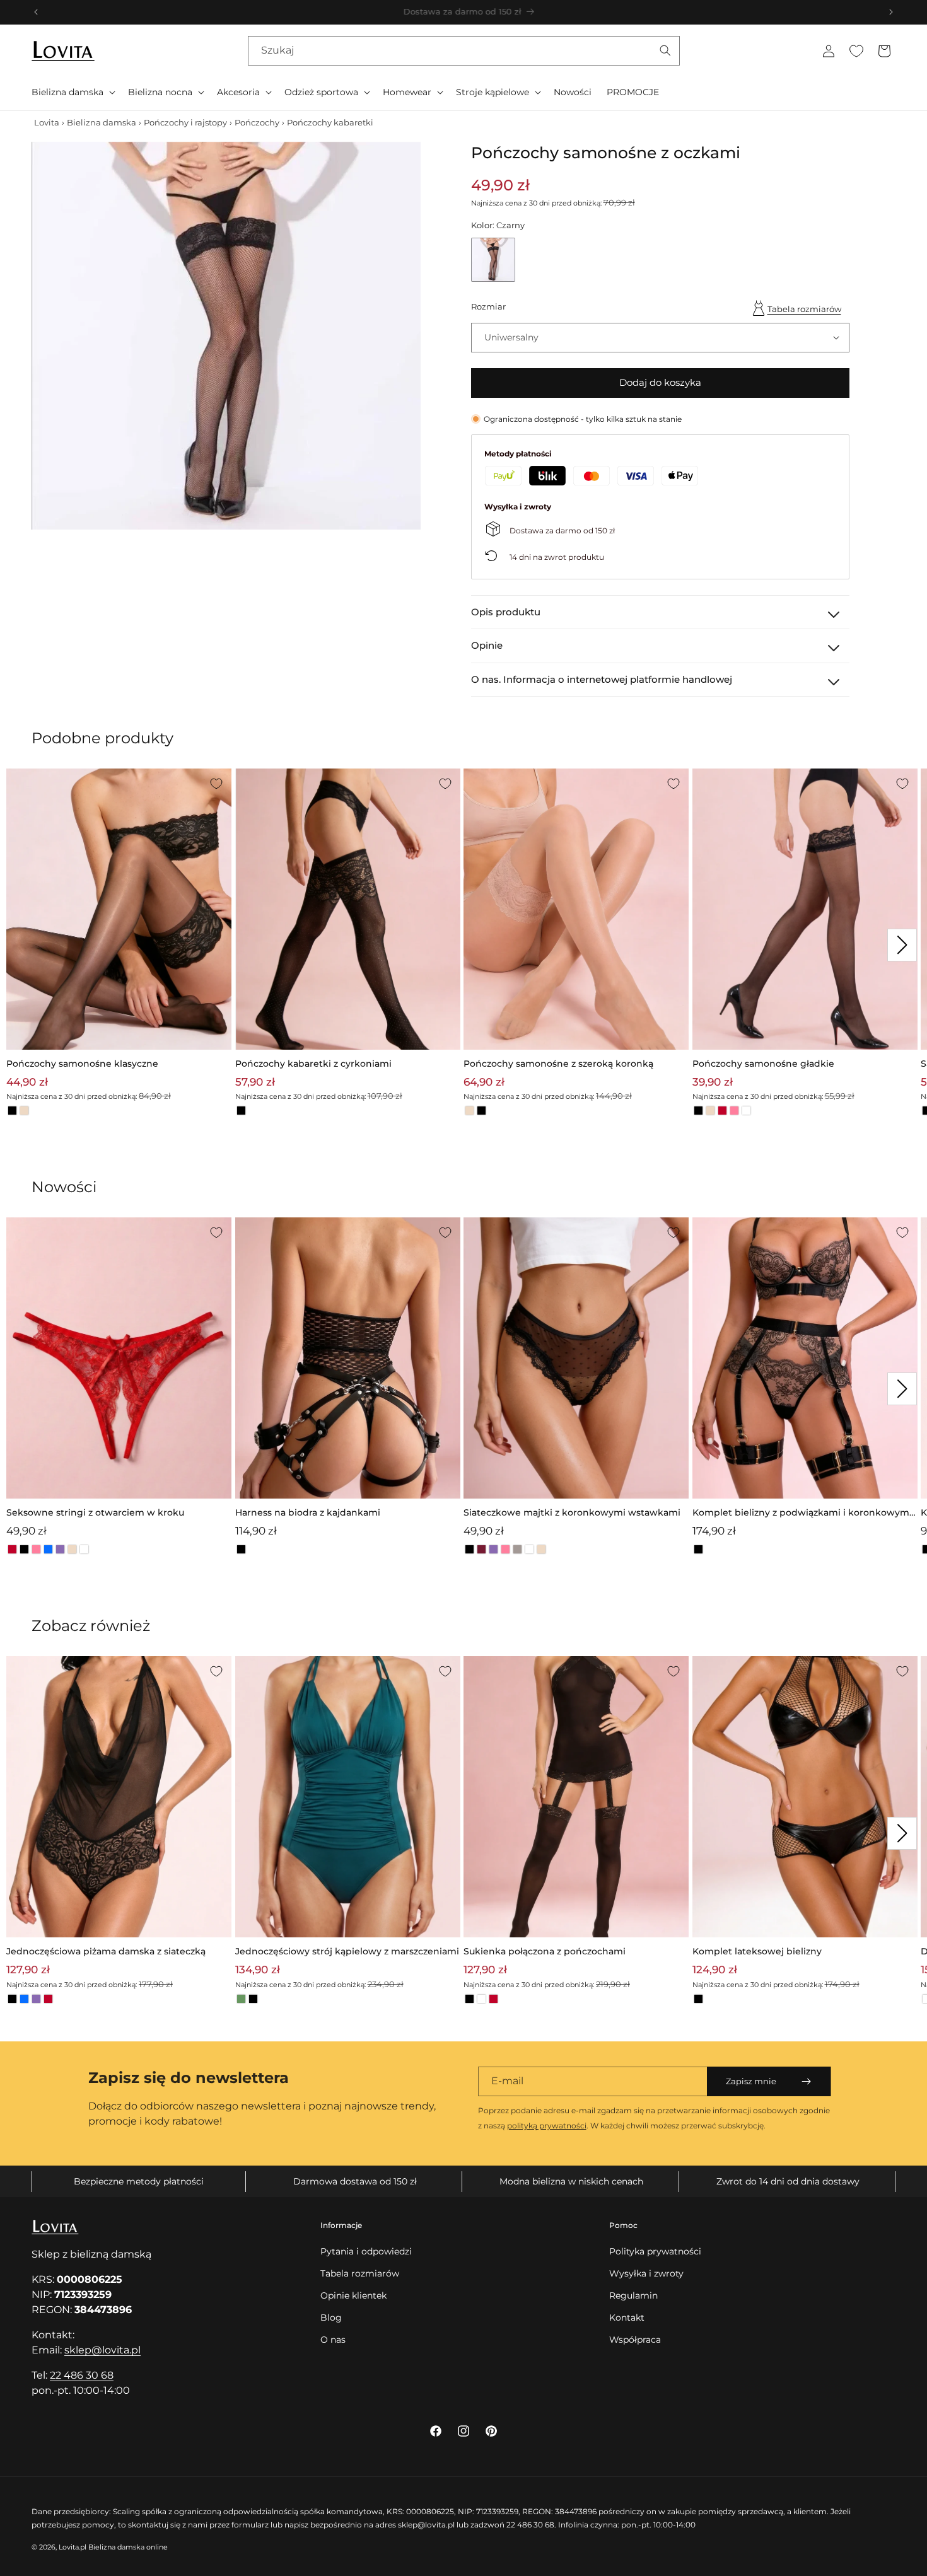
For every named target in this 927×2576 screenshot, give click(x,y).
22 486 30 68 (82, 2375)
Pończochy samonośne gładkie (763, 1064)
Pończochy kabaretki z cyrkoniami (313, 1064)
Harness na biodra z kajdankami (308, 1512)
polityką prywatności (547, 2126)
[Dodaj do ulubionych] (216, 784)
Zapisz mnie (751, 2081)
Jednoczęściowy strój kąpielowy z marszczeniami (347, 1951)
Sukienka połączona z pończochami (545, 1951)
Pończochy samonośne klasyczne (82, 1064)
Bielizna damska (102, 122)
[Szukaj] (665, 50)
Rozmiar (488, 306)
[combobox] (464, 51)
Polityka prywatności (655, 2251)
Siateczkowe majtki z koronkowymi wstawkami (572, 1512)
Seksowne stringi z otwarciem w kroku (95, 1512)
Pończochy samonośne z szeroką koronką (558, 1064)
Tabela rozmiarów (804, 309)
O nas (333, 2340)
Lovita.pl (73, 2547)
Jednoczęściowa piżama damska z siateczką (106, 1951)
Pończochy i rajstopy (185, 122)
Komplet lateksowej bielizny (757, 1951)
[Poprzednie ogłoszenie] (36, 12)
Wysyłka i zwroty (646, 2273)
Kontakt (627, 2318)
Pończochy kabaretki (330, 122)
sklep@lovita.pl (102, 2350)
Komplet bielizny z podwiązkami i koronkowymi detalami (802, 1513)
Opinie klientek (353, 2295)
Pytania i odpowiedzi (366, 2251)
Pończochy (257, 122)
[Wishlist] (856, 51)
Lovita (47, 122)
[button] (72, 92)
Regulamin (633, 2295)
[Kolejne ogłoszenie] (891, 12)
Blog (331, 2318)
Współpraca (635, 2340)
